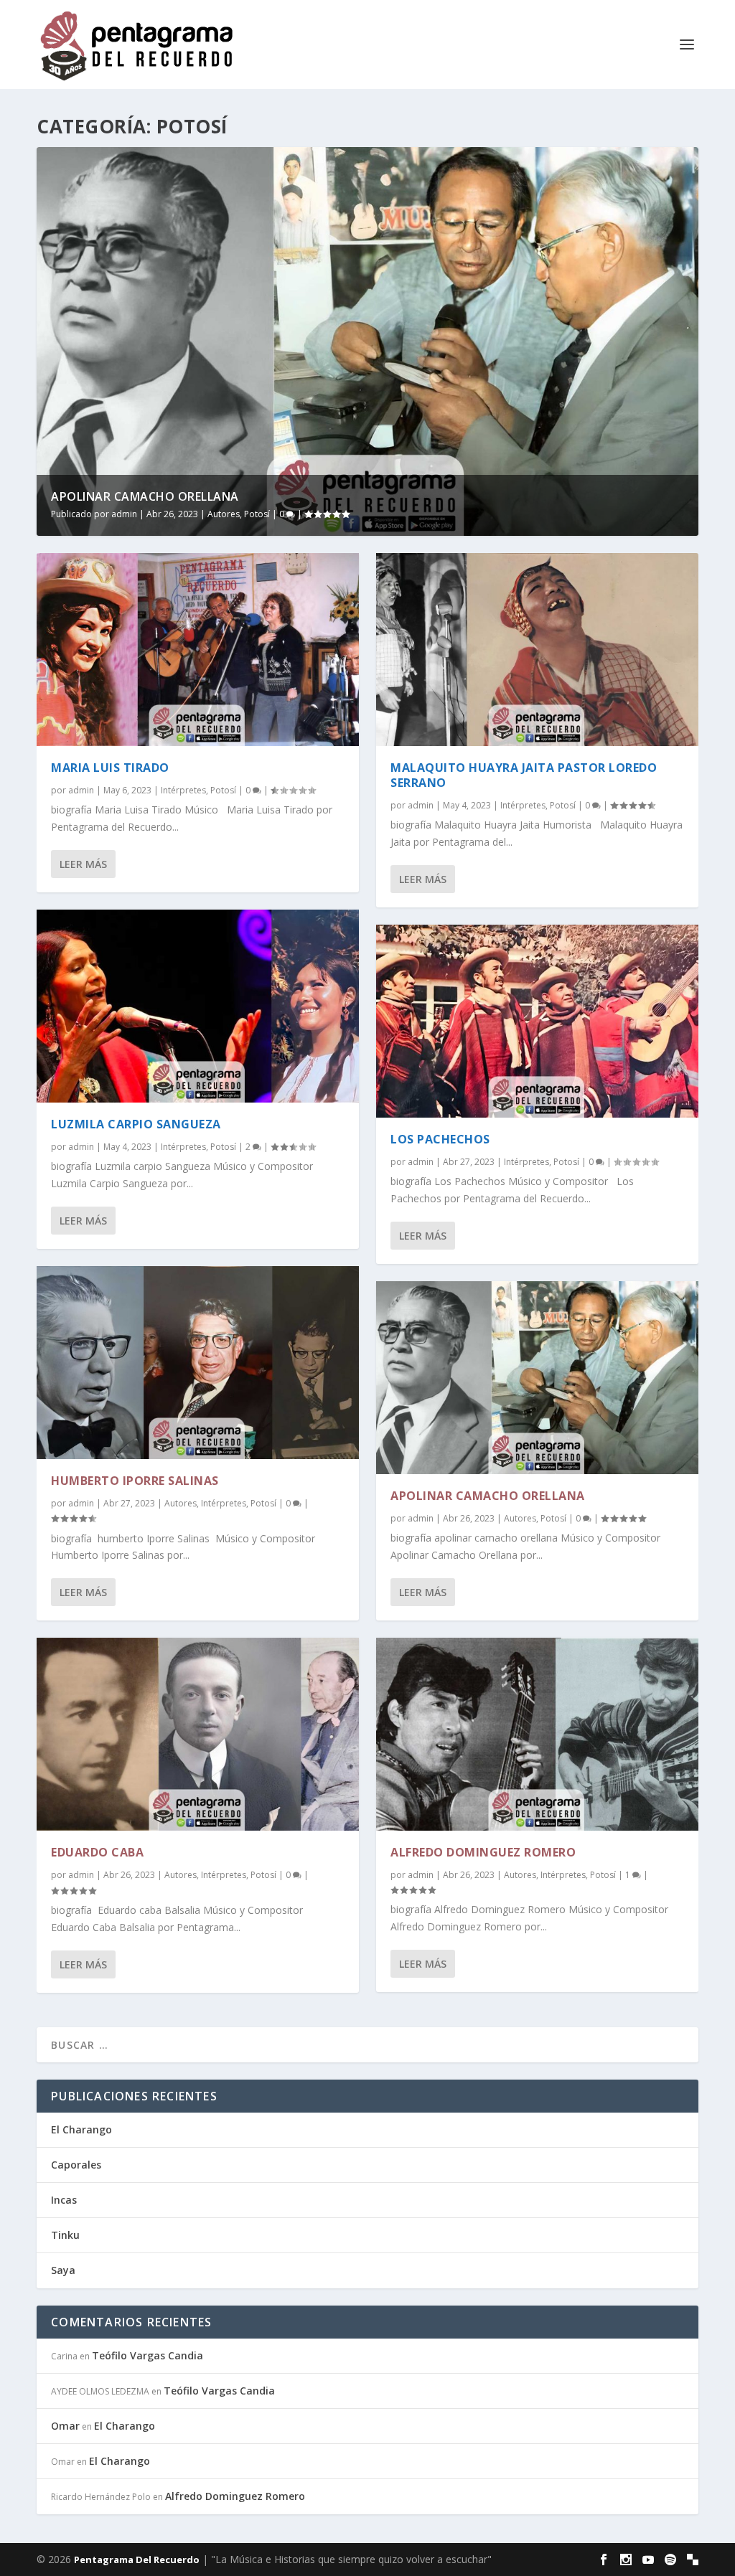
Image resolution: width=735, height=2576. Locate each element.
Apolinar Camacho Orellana (145, 496)
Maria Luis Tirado (110, 768)
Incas (64, 2200)
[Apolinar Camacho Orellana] (537, 1378)
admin (124, 514)
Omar (65, 2426)
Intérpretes (183, 790)
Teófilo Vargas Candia (148, 2355)
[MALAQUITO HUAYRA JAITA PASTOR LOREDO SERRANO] (537, 650)
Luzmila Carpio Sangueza (136, 1124)
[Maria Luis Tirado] (198, 650)
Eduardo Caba (97, 1852)
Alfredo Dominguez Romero (483, 1852)
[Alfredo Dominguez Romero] (537, 1734)
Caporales (76, 2165)
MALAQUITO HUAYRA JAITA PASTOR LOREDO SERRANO (524, 775)
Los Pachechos (440, 1139)
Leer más (83, 864)
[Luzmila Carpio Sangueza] (198, 1006)
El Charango (81, 2129)
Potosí (257, 514)
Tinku (65, 2235)
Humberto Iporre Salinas (135, 1481)
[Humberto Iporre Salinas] (198, 1363)
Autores (224, 514)
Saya (63, 2270)
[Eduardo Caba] (198, 1734)
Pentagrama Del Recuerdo (137, 2560)
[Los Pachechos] (537, 1021)
